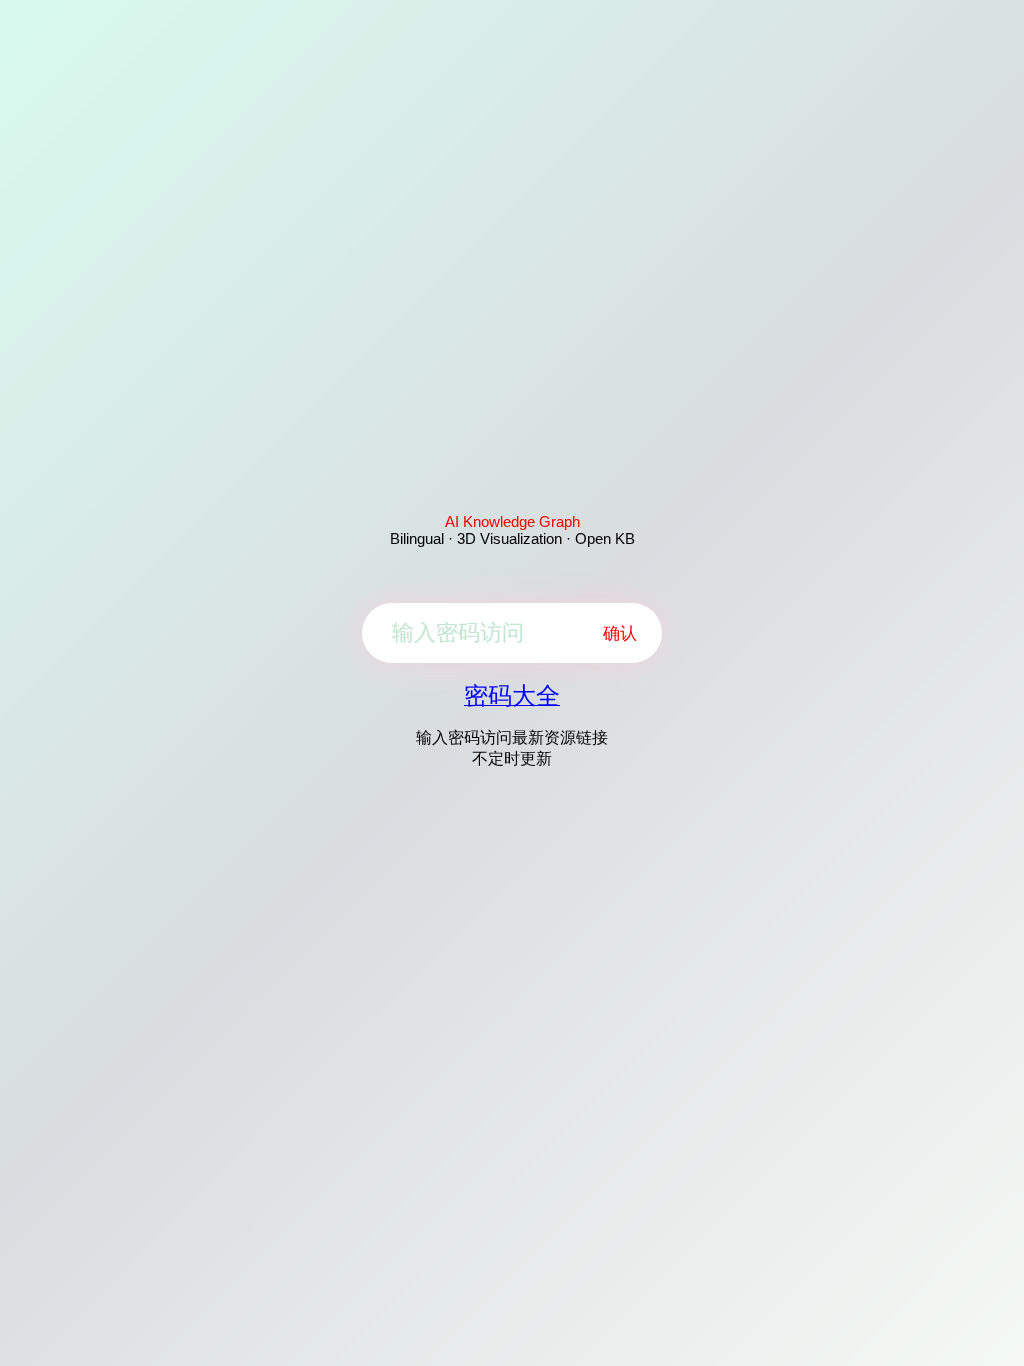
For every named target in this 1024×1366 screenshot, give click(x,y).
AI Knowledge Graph (512, 521)
